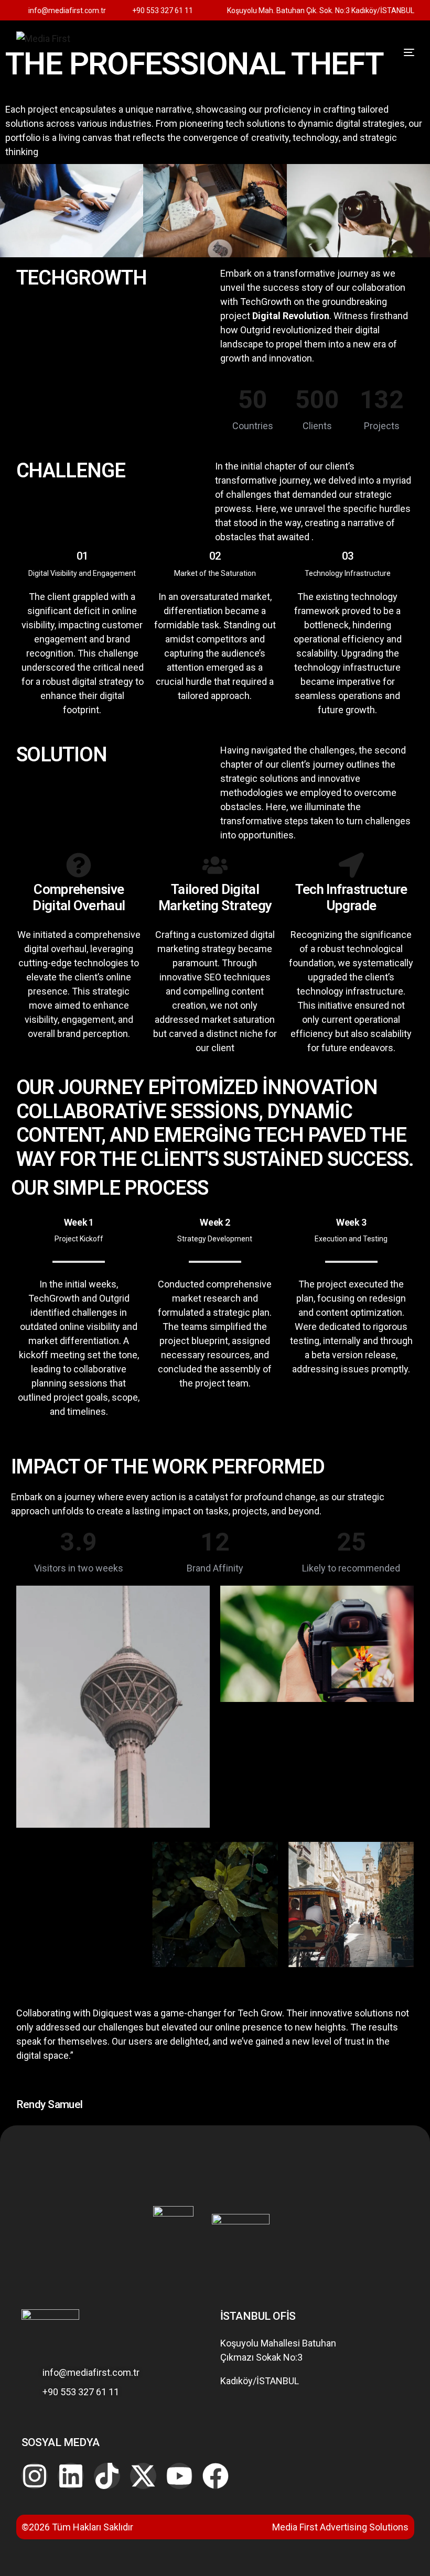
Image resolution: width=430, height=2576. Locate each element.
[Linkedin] (71, 2476)
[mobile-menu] (393, 52)
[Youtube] (179, 2476)
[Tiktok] (107, 2476)
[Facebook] (216, 2476)
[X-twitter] (143, 2476)
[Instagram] (35, 2476)
